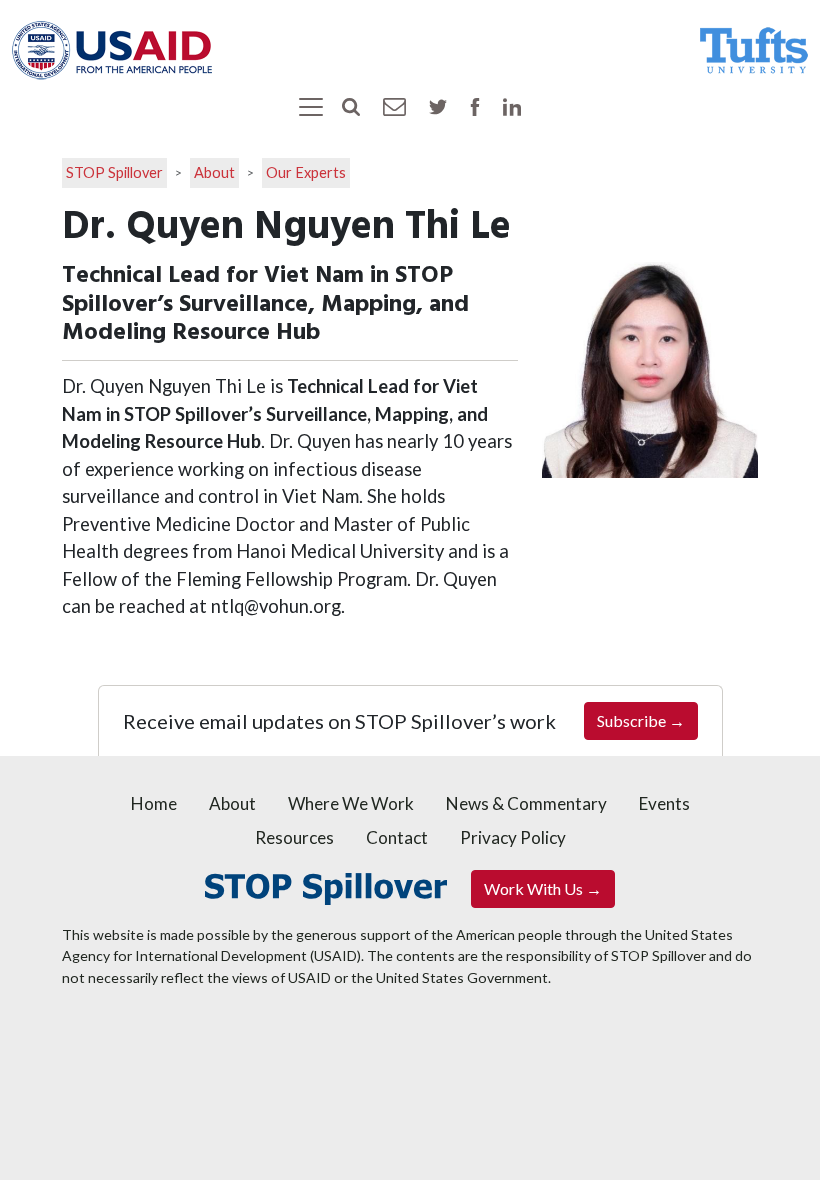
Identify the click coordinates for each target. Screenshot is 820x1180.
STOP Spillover (114, 172)
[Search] (351, 105)
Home (154, 803)
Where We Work (351, 803)
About (214, 172)
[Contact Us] (394, 104)
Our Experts (306, 172)
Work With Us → (543, 888)
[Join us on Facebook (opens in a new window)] (475, 105)
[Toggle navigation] (311, 107)
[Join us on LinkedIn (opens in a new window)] (512, 105)
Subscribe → (641, 720)
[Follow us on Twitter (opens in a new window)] (438, 105)
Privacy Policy (513, 837)
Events (664, 803)
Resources (294, 837)
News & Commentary (526, 803)
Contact (397, 837)
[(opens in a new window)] (144, 48)
